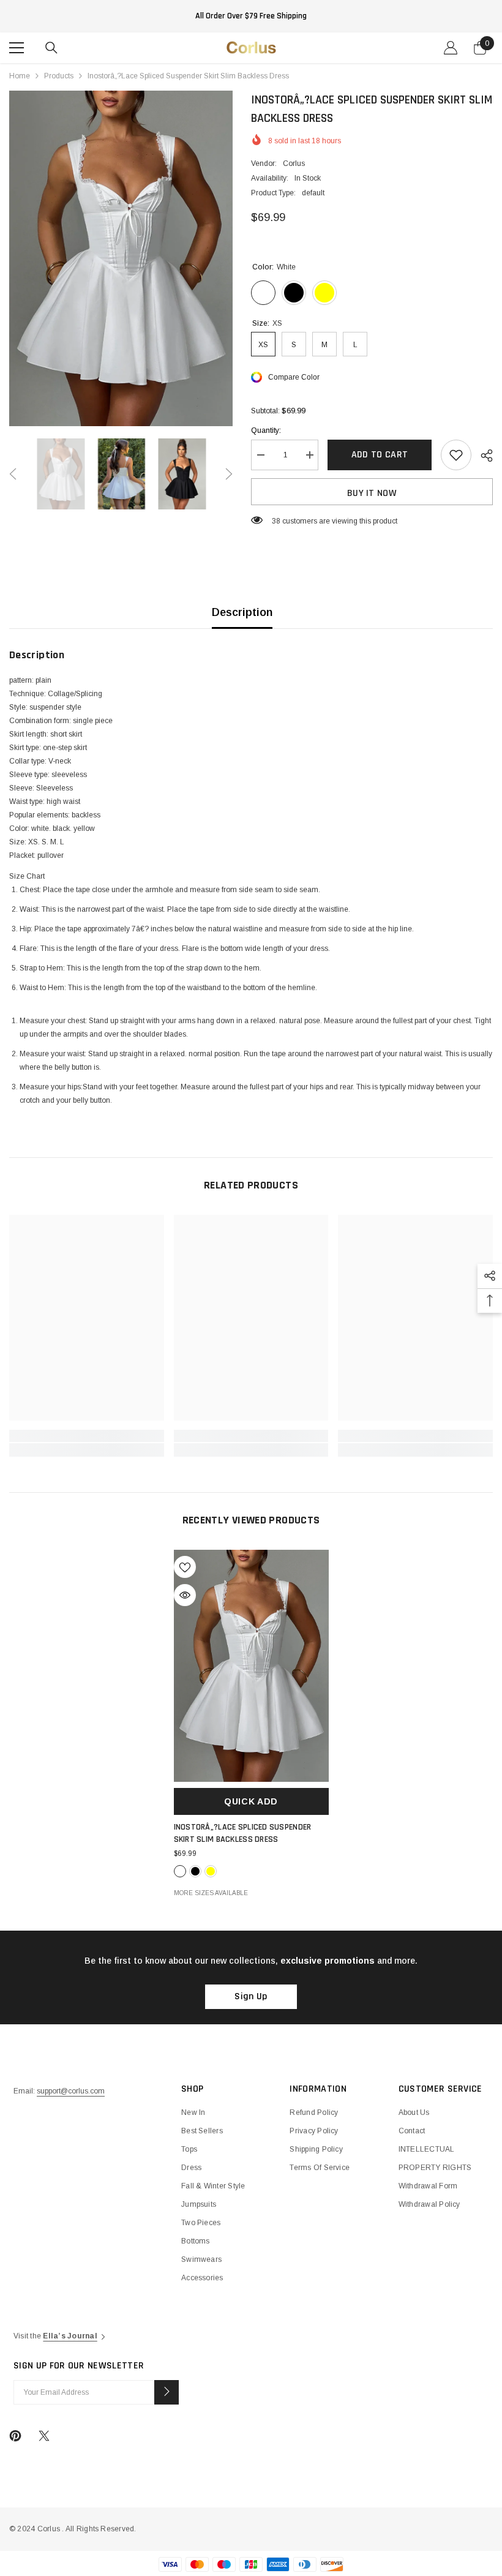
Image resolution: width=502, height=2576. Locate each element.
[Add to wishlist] (456, 455)
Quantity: (266, 430)
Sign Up (251, 1996)
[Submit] (167, 2392)
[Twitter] (44, 2436)
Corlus (294, 163)
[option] (121, 258)
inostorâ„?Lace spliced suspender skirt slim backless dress (243, 1833)
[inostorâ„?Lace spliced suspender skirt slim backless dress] (251, 1666)
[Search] (51, 48)
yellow (211, 1871)
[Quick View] (185, 1595)
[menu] (17, 48)
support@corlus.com (71, 2091)
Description (242, 612)
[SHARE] (482, 456)
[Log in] (451, 48)
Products (59, 76)
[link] (87, 1436)
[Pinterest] (15, 2436)
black (195, 1871)
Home (20, 76)
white (180, 1871)
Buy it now (372, 493)
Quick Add (251, 1801)
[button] (13, 474)
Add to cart (380, 455)
